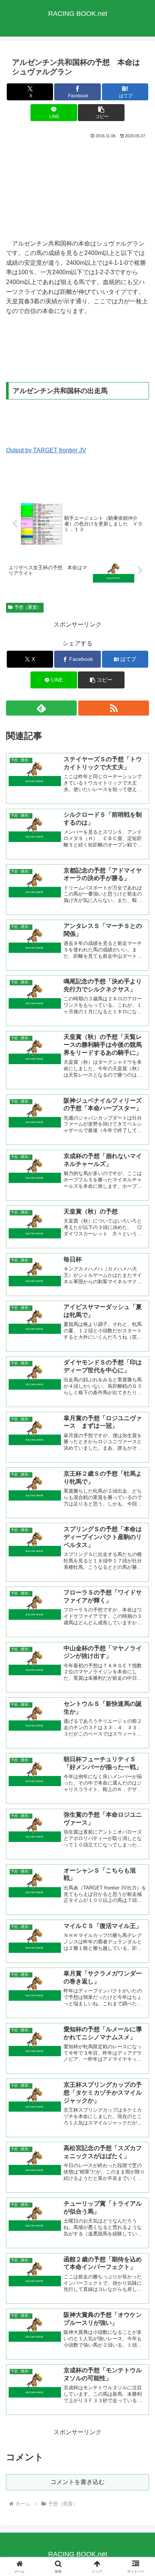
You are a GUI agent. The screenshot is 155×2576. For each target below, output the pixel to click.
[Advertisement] (77, 188)
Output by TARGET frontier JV (46, 450)
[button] (101, 113)
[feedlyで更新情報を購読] (41, 708)
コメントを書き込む (77, 2482)
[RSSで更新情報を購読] (114, 708)
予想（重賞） (28, 607)
